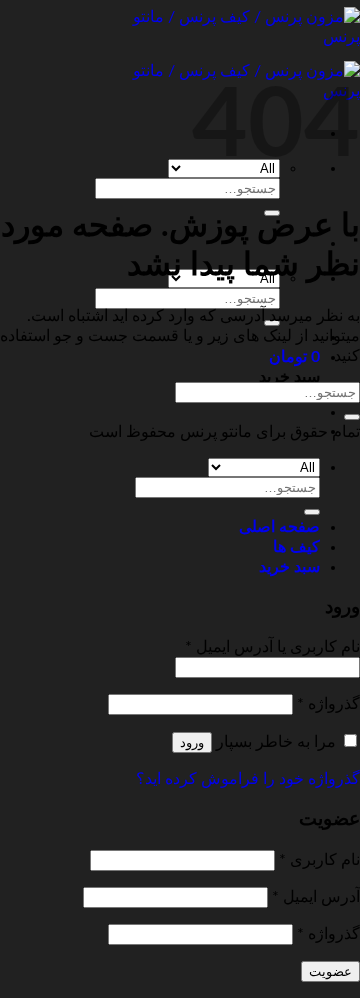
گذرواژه (328, 704)
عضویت (330, 971)
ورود (192, 742)
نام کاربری (319, 860)
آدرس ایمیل (316, 897)
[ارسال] (352, 417)
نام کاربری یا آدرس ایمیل (272, 647)
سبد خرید (289, 567)
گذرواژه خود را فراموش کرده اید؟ (248, 779)
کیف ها (296, 547)
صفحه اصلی (279, 527)
